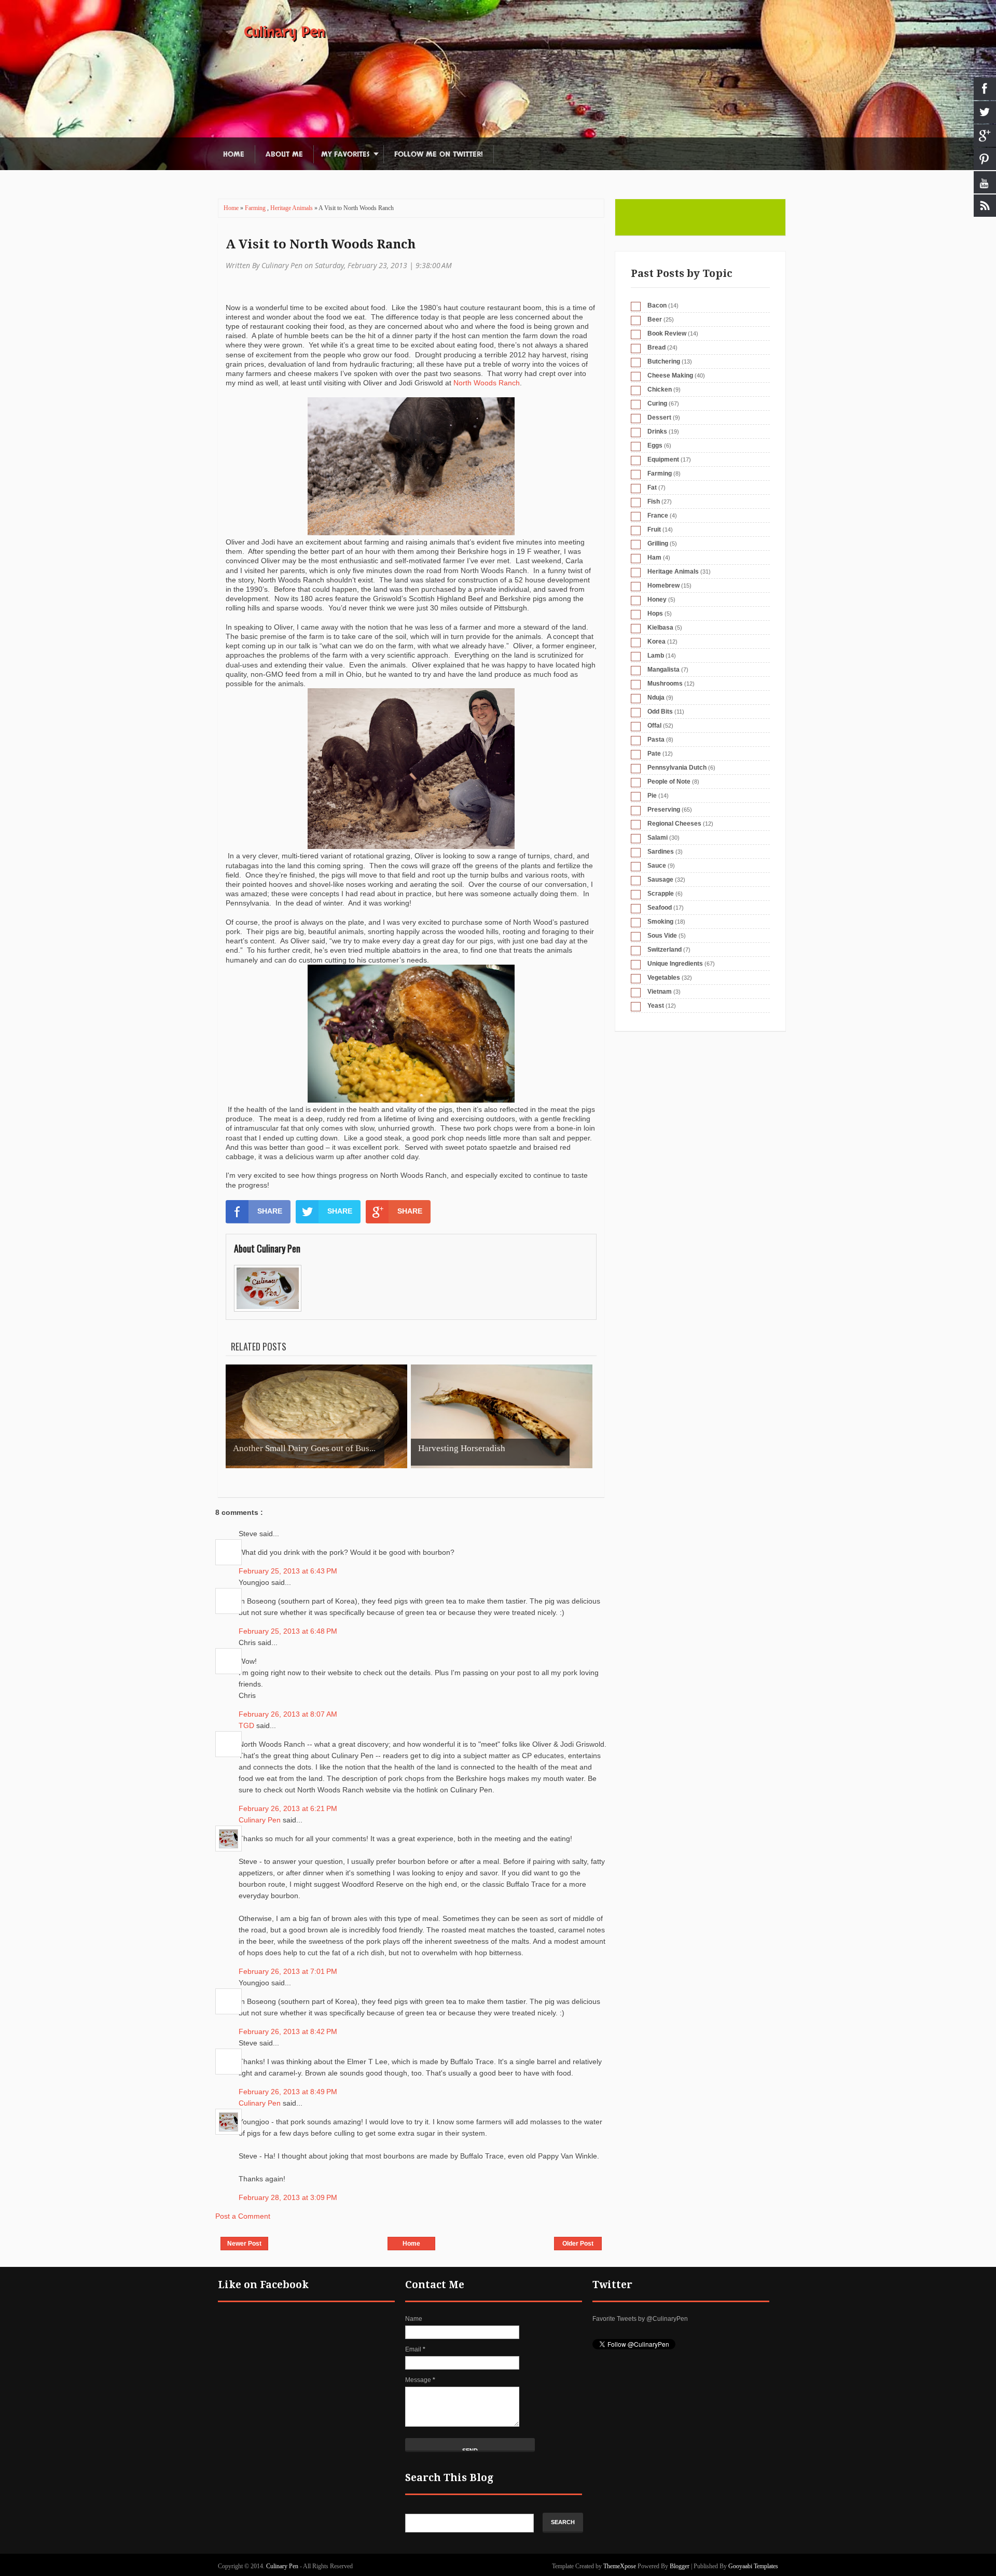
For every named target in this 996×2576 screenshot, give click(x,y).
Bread (656, 347)
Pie (652, 796)
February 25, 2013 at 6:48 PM (288, 1631)
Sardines (661, 852)
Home (234, 154)
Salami (658, 838)
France (658, 516)
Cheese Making (670, 375)
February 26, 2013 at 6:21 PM (288, 1808)
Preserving (664, 810)
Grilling (658, 544)
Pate (654, 754)
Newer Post (244, 2244)
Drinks (657, 431)
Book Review (667, 333)
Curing (657, 403)
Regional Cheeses (674, 824)
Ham (654, 558)
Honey (657, 600)
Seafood (660, 908)
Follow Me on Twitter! (439, 154)
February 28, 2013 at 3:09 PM (288, 2197)
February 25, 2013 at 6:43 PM (288, 1571)
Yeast (656, 1006)
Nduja (656, 698)
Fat (652, 488)
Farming (256, 208)
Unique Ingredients (675, 964)
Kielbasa (660, 628)
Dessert (659, 417)
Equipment (663, 459)
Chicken (660, 389)
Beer (655, 319)
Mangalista (663, 670)
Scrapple (661, 894)
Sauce (657, 866)
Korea (656, 642)
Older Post (578, 2244)
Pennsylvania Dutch (677, 768)
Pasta (656, 740)
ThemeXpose (620, 2566)
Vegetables (664, 978)
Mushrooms (665, 684)
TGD (247, 1725)
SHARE (270, 1211)
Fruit (654, 530)
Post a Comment (243, 2216)
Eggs (655, 445)
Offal (654, 726)
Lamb (656, 656)
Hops (655, 614)
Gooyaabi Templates (753, 2566)
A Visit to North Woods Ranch (321, 244)
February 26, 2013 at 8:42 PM (288, 2031)
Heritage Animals (292, 208)
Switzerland (665, 950)
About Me (284, 154)
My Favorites (345, 154)
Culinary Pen (285, 32)
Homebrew (663, 586)
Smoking (660, 922)
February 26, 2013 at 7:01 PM (288, 1971)
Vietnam (660, 992)
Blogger (680, 2566)
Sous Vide (662, 936)
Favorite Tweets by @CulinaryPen (640, 2319)
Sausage (660, 880)
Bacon (657, 305)
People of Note (669, 782)
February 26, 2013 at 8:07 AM (288, 1714)
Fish (654, 502)
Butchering (664, 361)
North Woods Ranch (487, 383)
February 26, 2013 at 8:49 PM (288, 2092)
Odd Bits (660, 712)
